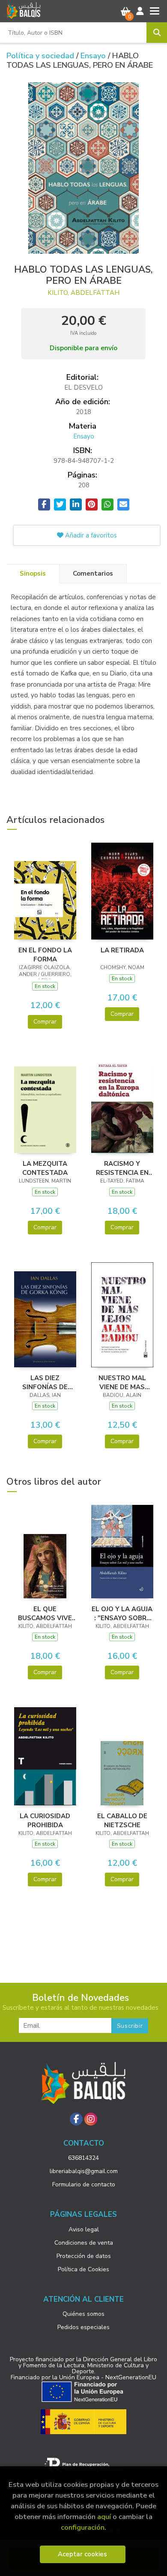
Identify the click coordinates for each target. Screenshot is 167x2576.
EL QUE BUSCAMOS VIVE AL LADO (45, 1613)
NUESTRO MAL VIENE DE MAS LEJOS (122, 1382)
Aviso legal (84, 2229)
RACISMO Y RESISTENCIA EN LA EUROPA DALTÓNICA (122, 1168)
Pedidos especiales (83, 2327)
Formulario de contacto (84, 2184)
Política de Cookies (83, 2269)
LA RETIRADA (122, 950)
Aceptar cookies (82, 2554)
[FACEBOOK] (76, 2119)
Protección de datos (84, 2256)
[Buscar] (157, 33)
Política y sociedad (41, 56)
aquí (104, 2517)
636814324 (83, 2158)
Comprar (45, 1022)
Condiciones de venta (84, 2243)
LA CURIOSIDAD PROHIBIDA (45, 1820)
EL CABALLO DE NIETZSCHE (122, 1820)
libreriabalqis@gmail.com (84, 2171)
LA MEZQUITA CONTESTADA (45, 1168)
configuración (83, 2527)
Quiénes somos (83, 2314)
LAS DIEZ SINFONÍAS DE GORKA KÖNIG (45, 1382)
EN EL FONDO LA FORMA (45, 955)
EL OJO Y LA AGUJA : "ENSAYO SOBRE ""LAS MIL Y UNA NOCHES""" (122, 1613)
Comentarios (93, 573)
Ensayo (94, 56)
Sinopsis (33, 573)
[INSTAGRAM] (91, 2119)
